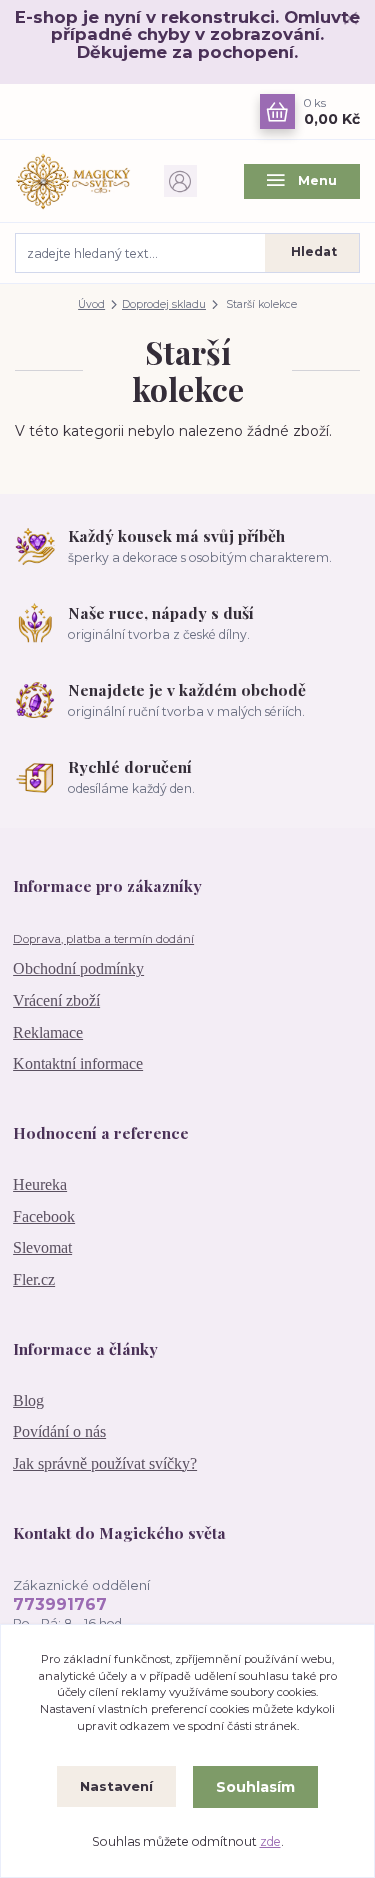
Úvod (91, 304)
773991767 (60, 1604)
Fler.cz (34, 1279)
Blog (28, 1400)
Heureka (40, 1184)
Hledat (314, 251)
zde (270, 1841)
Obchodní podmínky (78, 968)
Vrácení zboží (56, 1000)
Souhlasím (255, 1787)
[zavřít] (350, 20)
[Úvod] (73, 181)
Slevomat (42, 1247)
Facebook (44, 1216)
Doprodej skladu (164, 304)
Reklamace (48, 1032)
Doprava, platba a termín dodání (103, 939)
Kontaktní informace (78, 1063)
